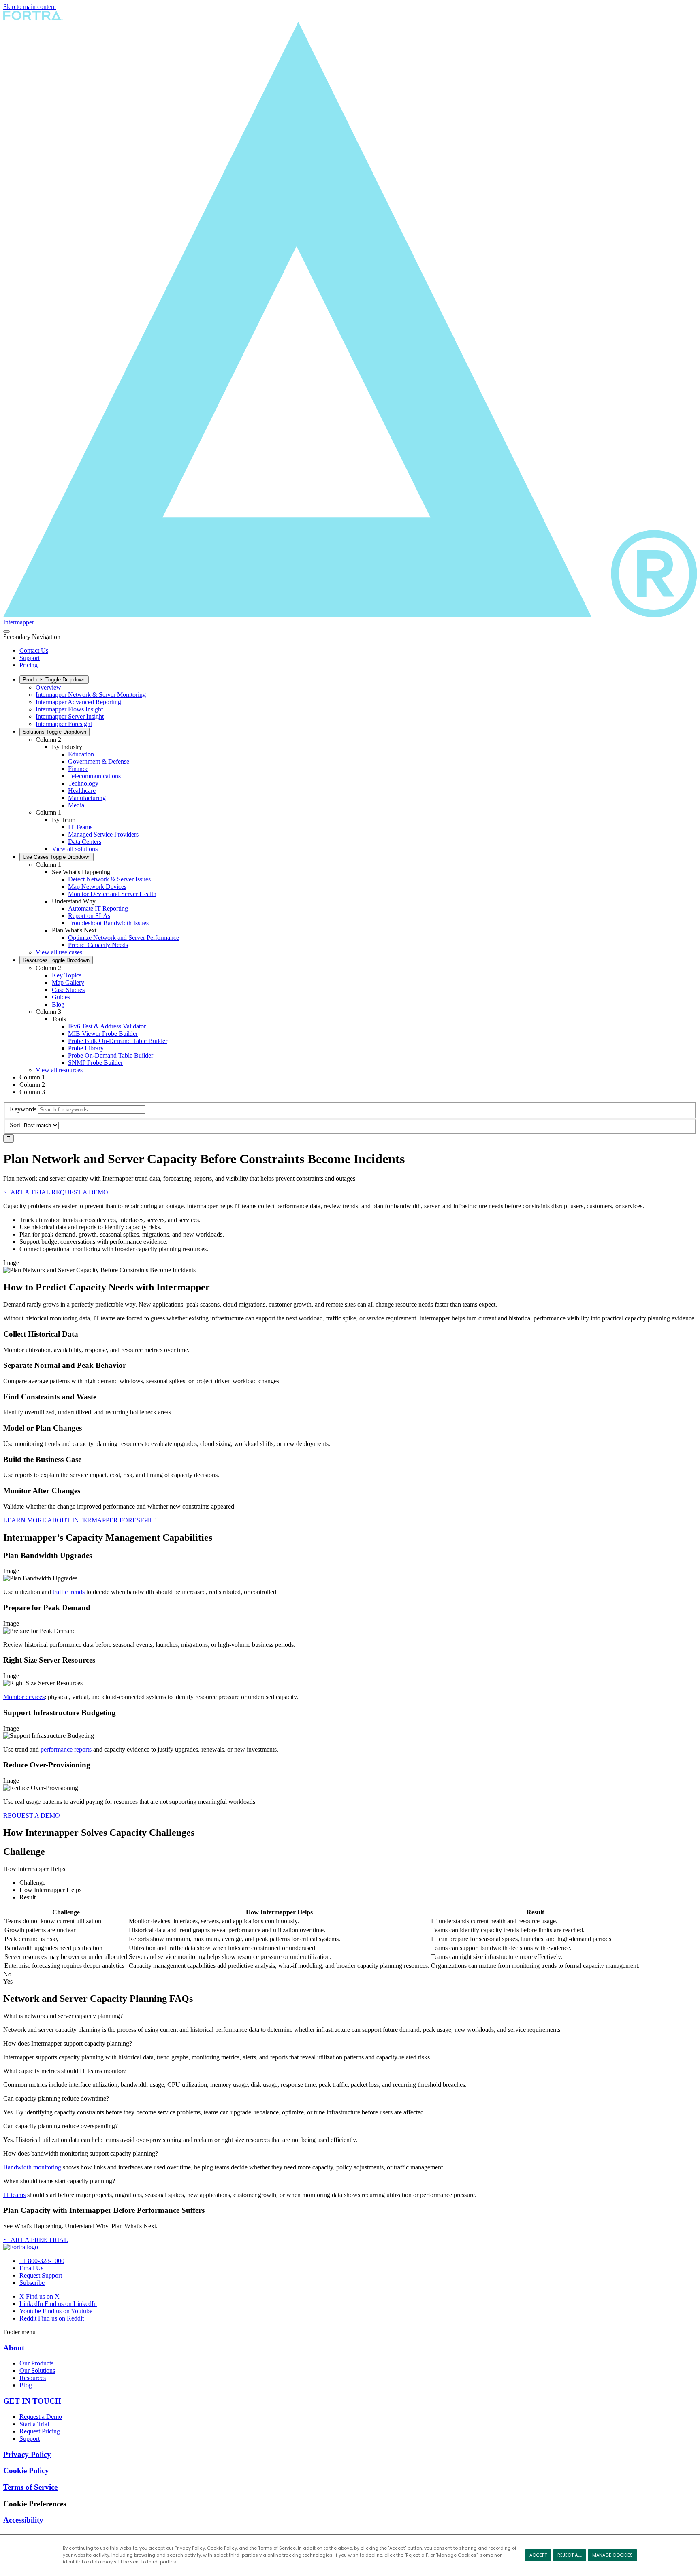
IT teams (14, 2195)
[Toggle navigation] (6, 632)
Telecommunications (94, 776)
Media (76, 805)
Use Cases (57, 857)
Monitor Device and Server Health (112, 894)
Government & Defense (99, 761)
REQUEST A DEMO (80, 1192)
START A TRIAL (27, 1192)
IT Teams (80, 827)
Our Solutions (37, 2371)
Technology (83, 783)
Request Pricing (40, 2431)
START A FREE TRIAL (36, 2240)
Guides (61, 997)
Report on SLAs (89, 916)
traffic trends (69, 1592)
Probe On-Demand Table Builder (111, 1055)
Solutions (54, 732)
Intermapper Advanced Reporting (78, 702)
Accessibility (23, 2520)
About (14, 2348)
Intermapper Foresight (64, 724)
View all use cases (59, 952)
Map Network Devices (97, 887)
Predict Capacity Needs (98, 945)
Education (81, 754)
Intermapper (19, 622)
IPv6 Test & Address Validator (107, 1026)
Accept (538, 2555)
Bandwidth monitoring (32, 2167)
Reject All (570, 2555)
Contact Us (34, 650)
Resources (56, 960)
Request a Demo (41, 2417)
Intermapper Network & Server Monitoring (91, 695)
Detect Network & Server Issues (109, 879)
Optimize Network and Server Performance (124, 938)
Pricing (29, 665)
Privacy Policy (190, 2548)
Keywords (23, 1109)
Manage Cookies (612, 2555)
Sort (15, 1125)
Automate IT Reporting (98, 908)
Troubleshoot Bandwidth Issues (108, 923)
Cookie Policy (222, 2548)
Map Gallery (68, 982)
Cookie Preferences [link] (35, 2504)
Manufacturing (87, 798)
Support (30, 658)
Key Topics (67, 975)
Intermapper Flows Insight (69, 709)
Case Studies (68, 990)
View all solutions (75, 849)
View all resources (59, 1070)
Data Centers (85, 842)
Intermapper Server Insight (70, 716)
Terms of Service (277, 2548)
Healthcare (82, 791)
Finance (78, 769)
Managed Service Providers (103, 834)
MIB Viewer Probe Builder (103, 1034)
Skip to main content (30, 7)
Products (54, 680)
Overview (48, 687)
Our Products (36, 2363)
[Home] (21, 2247)
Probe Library (86, 1048)
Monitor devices (24, 1697)
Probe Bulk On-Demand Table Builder (118, 1041)
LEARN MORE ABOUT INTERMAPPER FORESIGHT (80, 1520)
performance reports (66, 1749)
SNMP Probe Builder (95, 1063)
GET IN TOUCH (32, 2401)
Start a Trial (34, 2424)
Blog (58, 1004)
